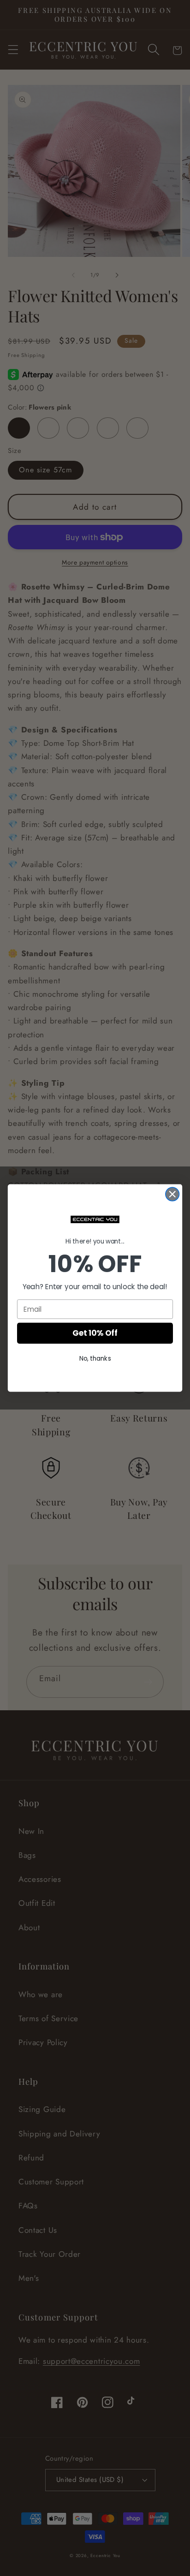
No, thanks (95, 1359)
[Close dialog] (172, 1194)
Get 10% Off (95, 1333)
